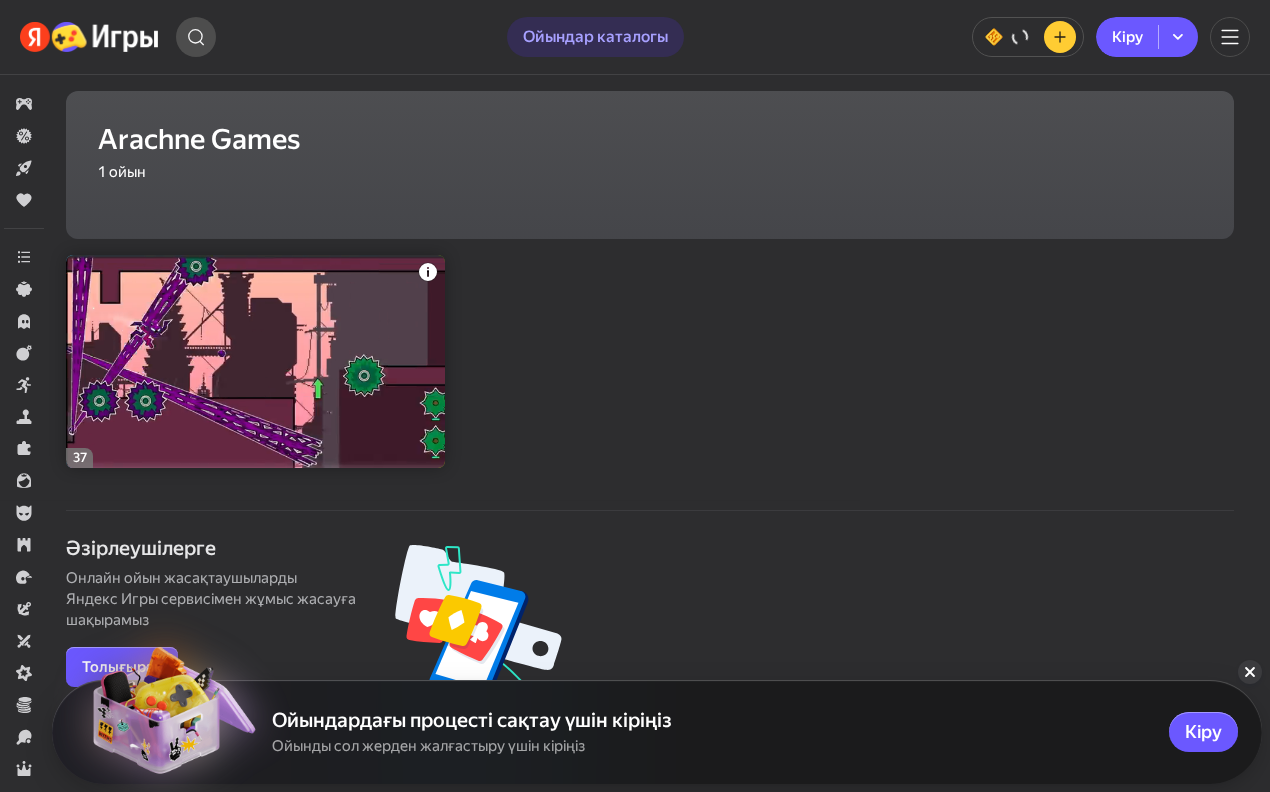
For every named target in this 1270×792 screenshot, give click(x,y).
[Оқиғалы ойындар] (24, 609)
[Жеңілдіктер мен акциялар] (24, 136)
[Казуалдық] (24, 289)
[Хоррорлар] (24, 321)
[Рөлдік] (24, 769)
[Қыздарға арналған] (24, 481)
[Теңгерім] (1028, 37)
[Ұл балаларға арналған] (24, 513)
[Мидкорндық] (24, 673)
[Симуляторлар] (24, 417)
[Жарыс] (24, 577)
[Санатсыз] (24, 257)
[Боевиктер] (24, 353)
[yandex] (90, 37)
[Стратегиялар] (24, 545)
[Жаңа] (24, 168)
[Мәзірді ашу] (1230, 37)
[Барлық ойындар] (24, 104)
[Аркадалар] (24, 385)
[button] (24, 104)
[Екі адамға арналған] (24, 641)
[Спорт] (24, 737)
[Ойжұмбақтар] (24, 449)
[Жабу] (1250, 672)
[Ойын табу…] (196, 37)
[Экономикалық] (24, 705)
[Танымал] (24, 200)
